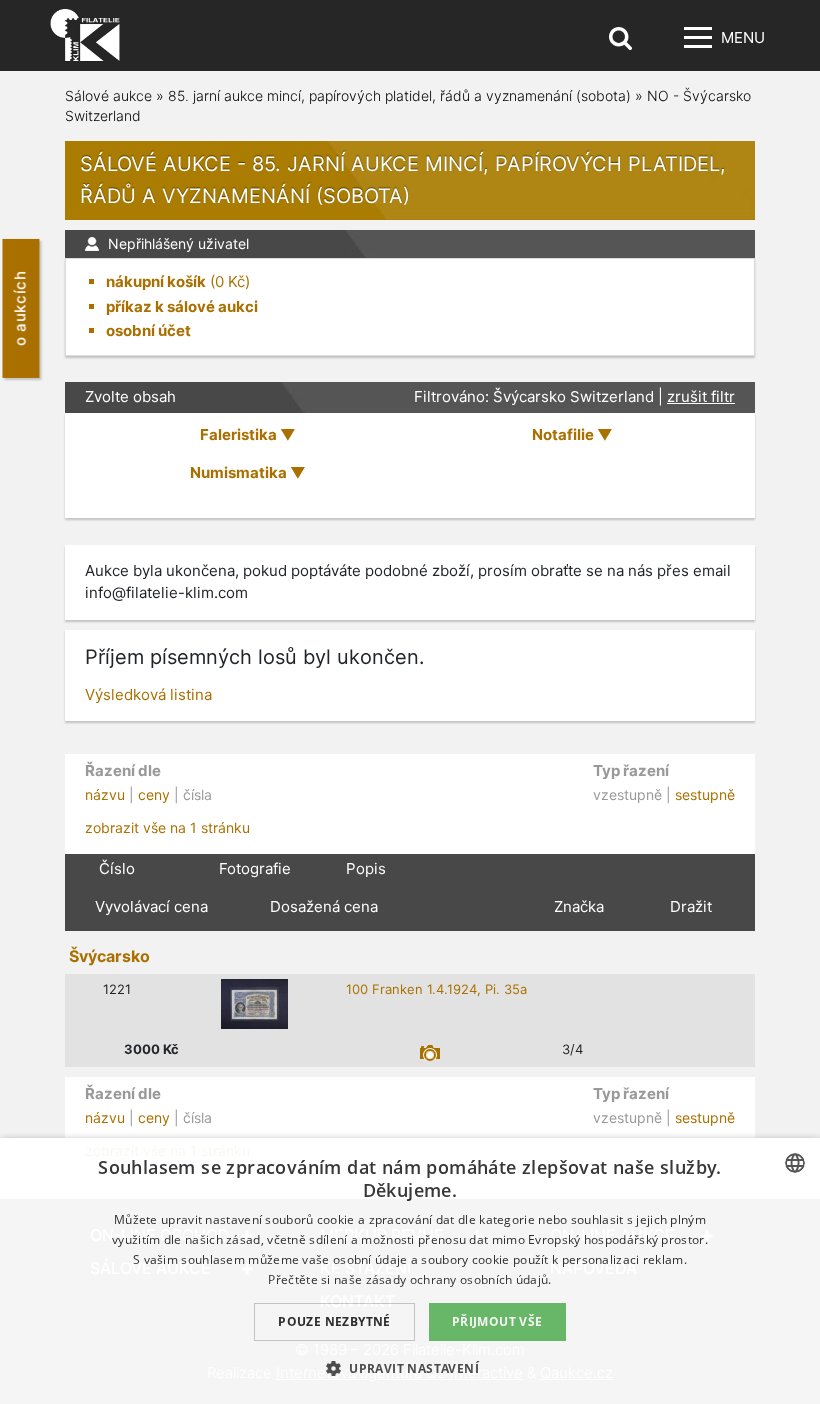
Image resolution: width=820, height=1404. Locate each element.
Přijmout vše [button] (497, 1321)
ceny (154, 794)
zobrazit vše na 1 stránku (167, 827)
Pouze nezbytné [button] (334, 1321)
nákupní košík (156, 281)
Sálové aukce (108, 95)
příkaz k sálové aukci (182, 306)
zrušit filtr (701, 396)
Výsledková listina (148, 694)
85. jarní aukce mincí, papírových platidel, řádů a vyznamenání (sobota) (399, 95)
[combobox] (795, 1163)
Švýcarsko (109, 956)
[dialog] (410, 1271)
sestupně (705, 794)
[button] (410, 1368)
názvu (105, 794)
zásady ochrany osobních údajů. (459, 1279)
